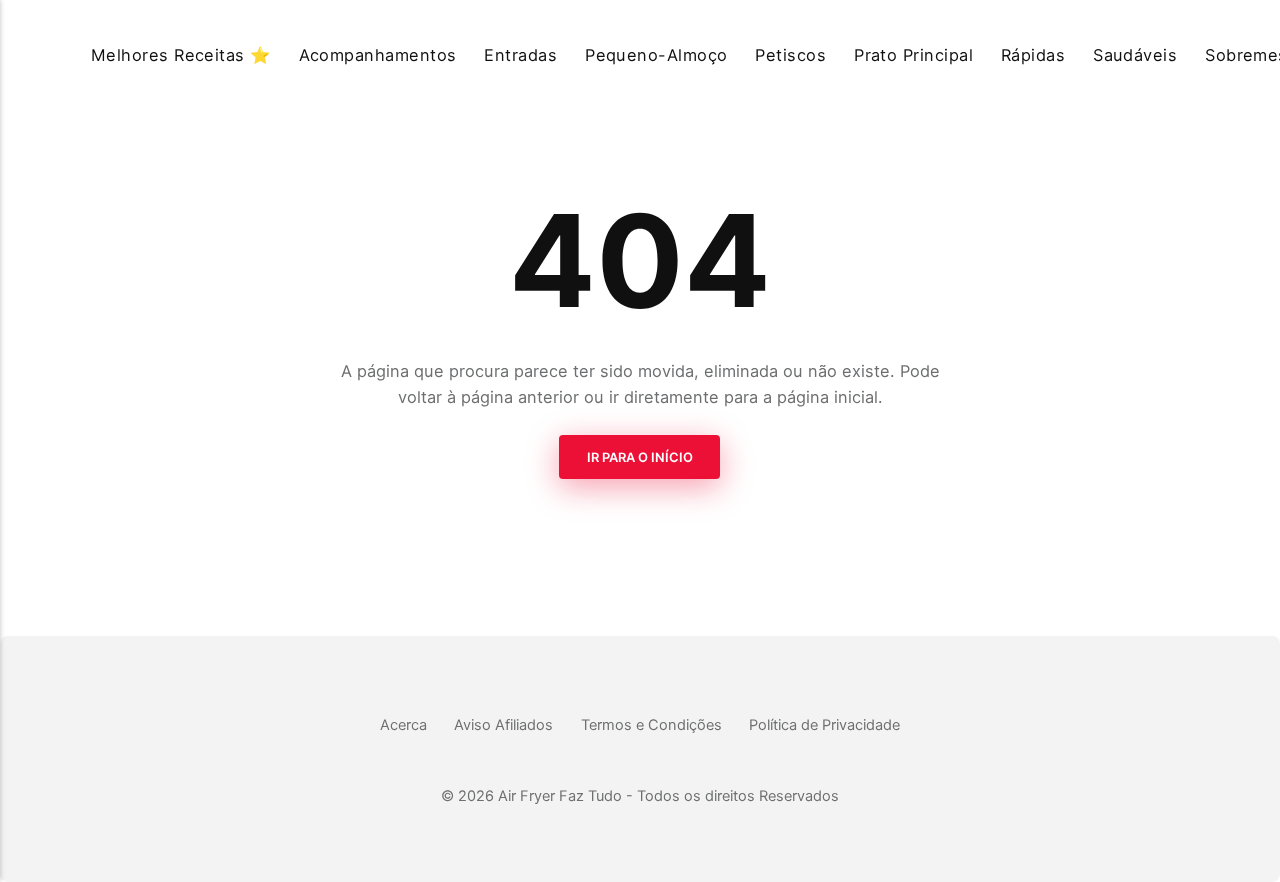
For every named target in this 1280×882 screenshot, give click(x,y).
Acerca (403, 725)
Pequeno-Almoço (656, 55)
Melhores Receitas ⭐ (181, 55)
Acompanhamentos (378, 55)
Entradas (520, 55)
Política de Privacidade (824, 725)
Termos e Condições (651, 725)
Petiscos (790, 55)
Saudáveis (1135, 55)
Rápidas (1033, 55)
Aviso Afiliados (503, 725)
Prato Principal (913, 55)
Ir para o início (640, 457)
